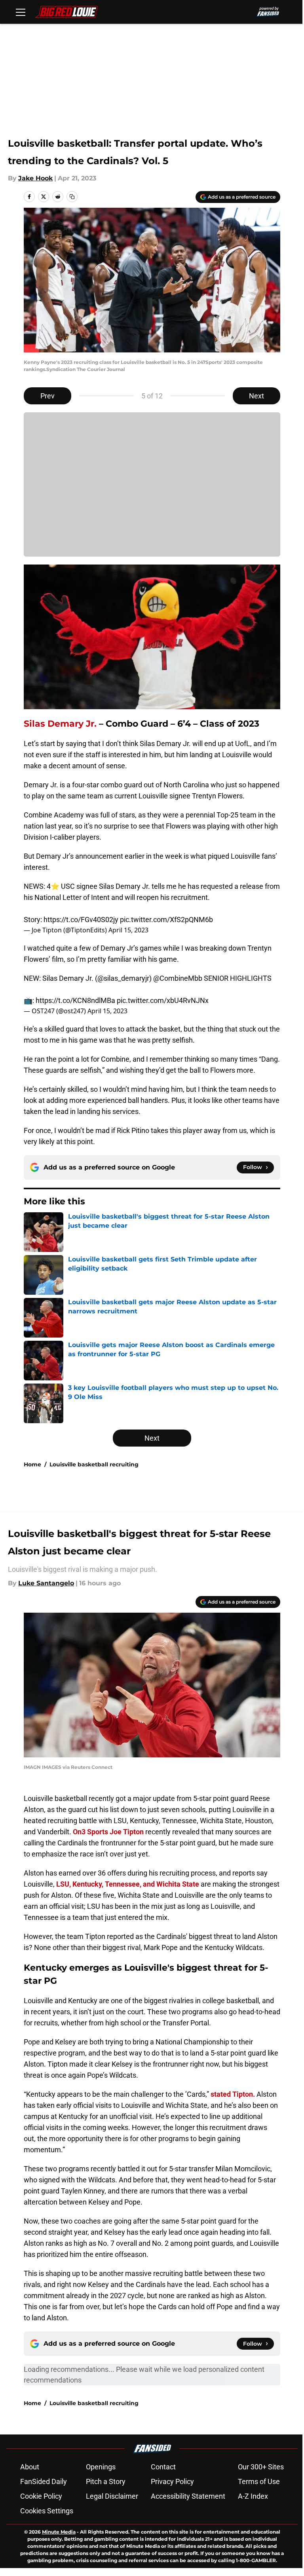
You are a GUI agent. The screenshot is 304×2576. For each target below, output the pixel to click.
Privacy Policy (172, 2481)
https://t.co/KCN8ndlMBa (75, 1000)
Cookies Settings (47, 2511)
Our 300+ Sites (261, 2467)
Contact (163, 2467)
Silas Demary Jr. (60, 724)
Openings (101, 2467)
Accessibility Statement (188, 2496)
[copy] (72, 197)
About (30, 2467)
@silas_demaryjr (123, 978)
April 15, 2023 (128, 930)
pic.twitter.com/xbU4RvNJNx (163, 1000)
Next (256, 396)
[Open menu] (21, 12)
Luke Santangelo (46, 1583)
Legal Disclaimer (112, 2496)
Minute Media (59, 2532)
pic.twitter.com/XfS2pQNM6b (166, 920)
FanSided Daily (44, 2481)
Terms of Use (259, 2481)
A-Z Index (253, 2496)
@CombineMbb (178, 978)
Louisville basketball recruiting (94, 1464)
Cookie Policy (41, 2496)
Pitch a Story (106, 2481)
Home (32, 1464)
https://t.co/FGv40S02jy (81, 920)
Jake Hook (35, 178)
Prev (47, 396)
